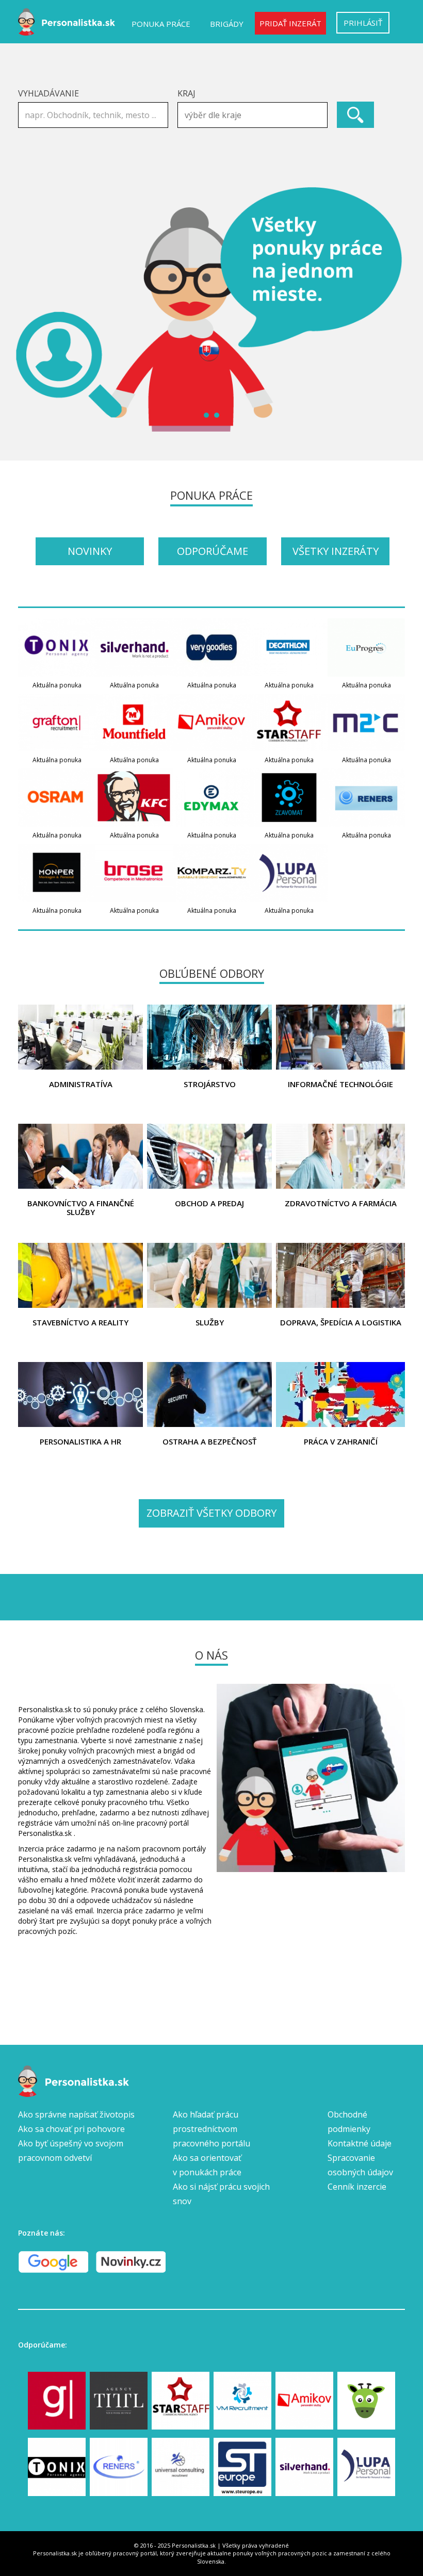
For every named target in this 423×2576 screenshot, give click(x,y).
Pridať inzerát (290, 23)
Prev (31, 309)
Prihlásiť (363, 23)
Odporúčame (213, 551)
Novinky (90, 551)
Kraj (186, 93)
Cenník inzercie (357, 2187)
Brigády (227, 24)
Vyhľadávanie (48, 93)
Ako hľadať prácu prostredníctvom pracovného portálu (211, 2129)
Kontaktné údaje (360, 2143)
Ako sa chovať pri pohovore (71, 2129)
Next (392, 309)
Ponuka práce (161, 24)
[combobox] (253, 115)
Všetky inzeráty (336, 551)
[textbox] (255, 115)
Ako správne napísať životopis (76, 2114)
